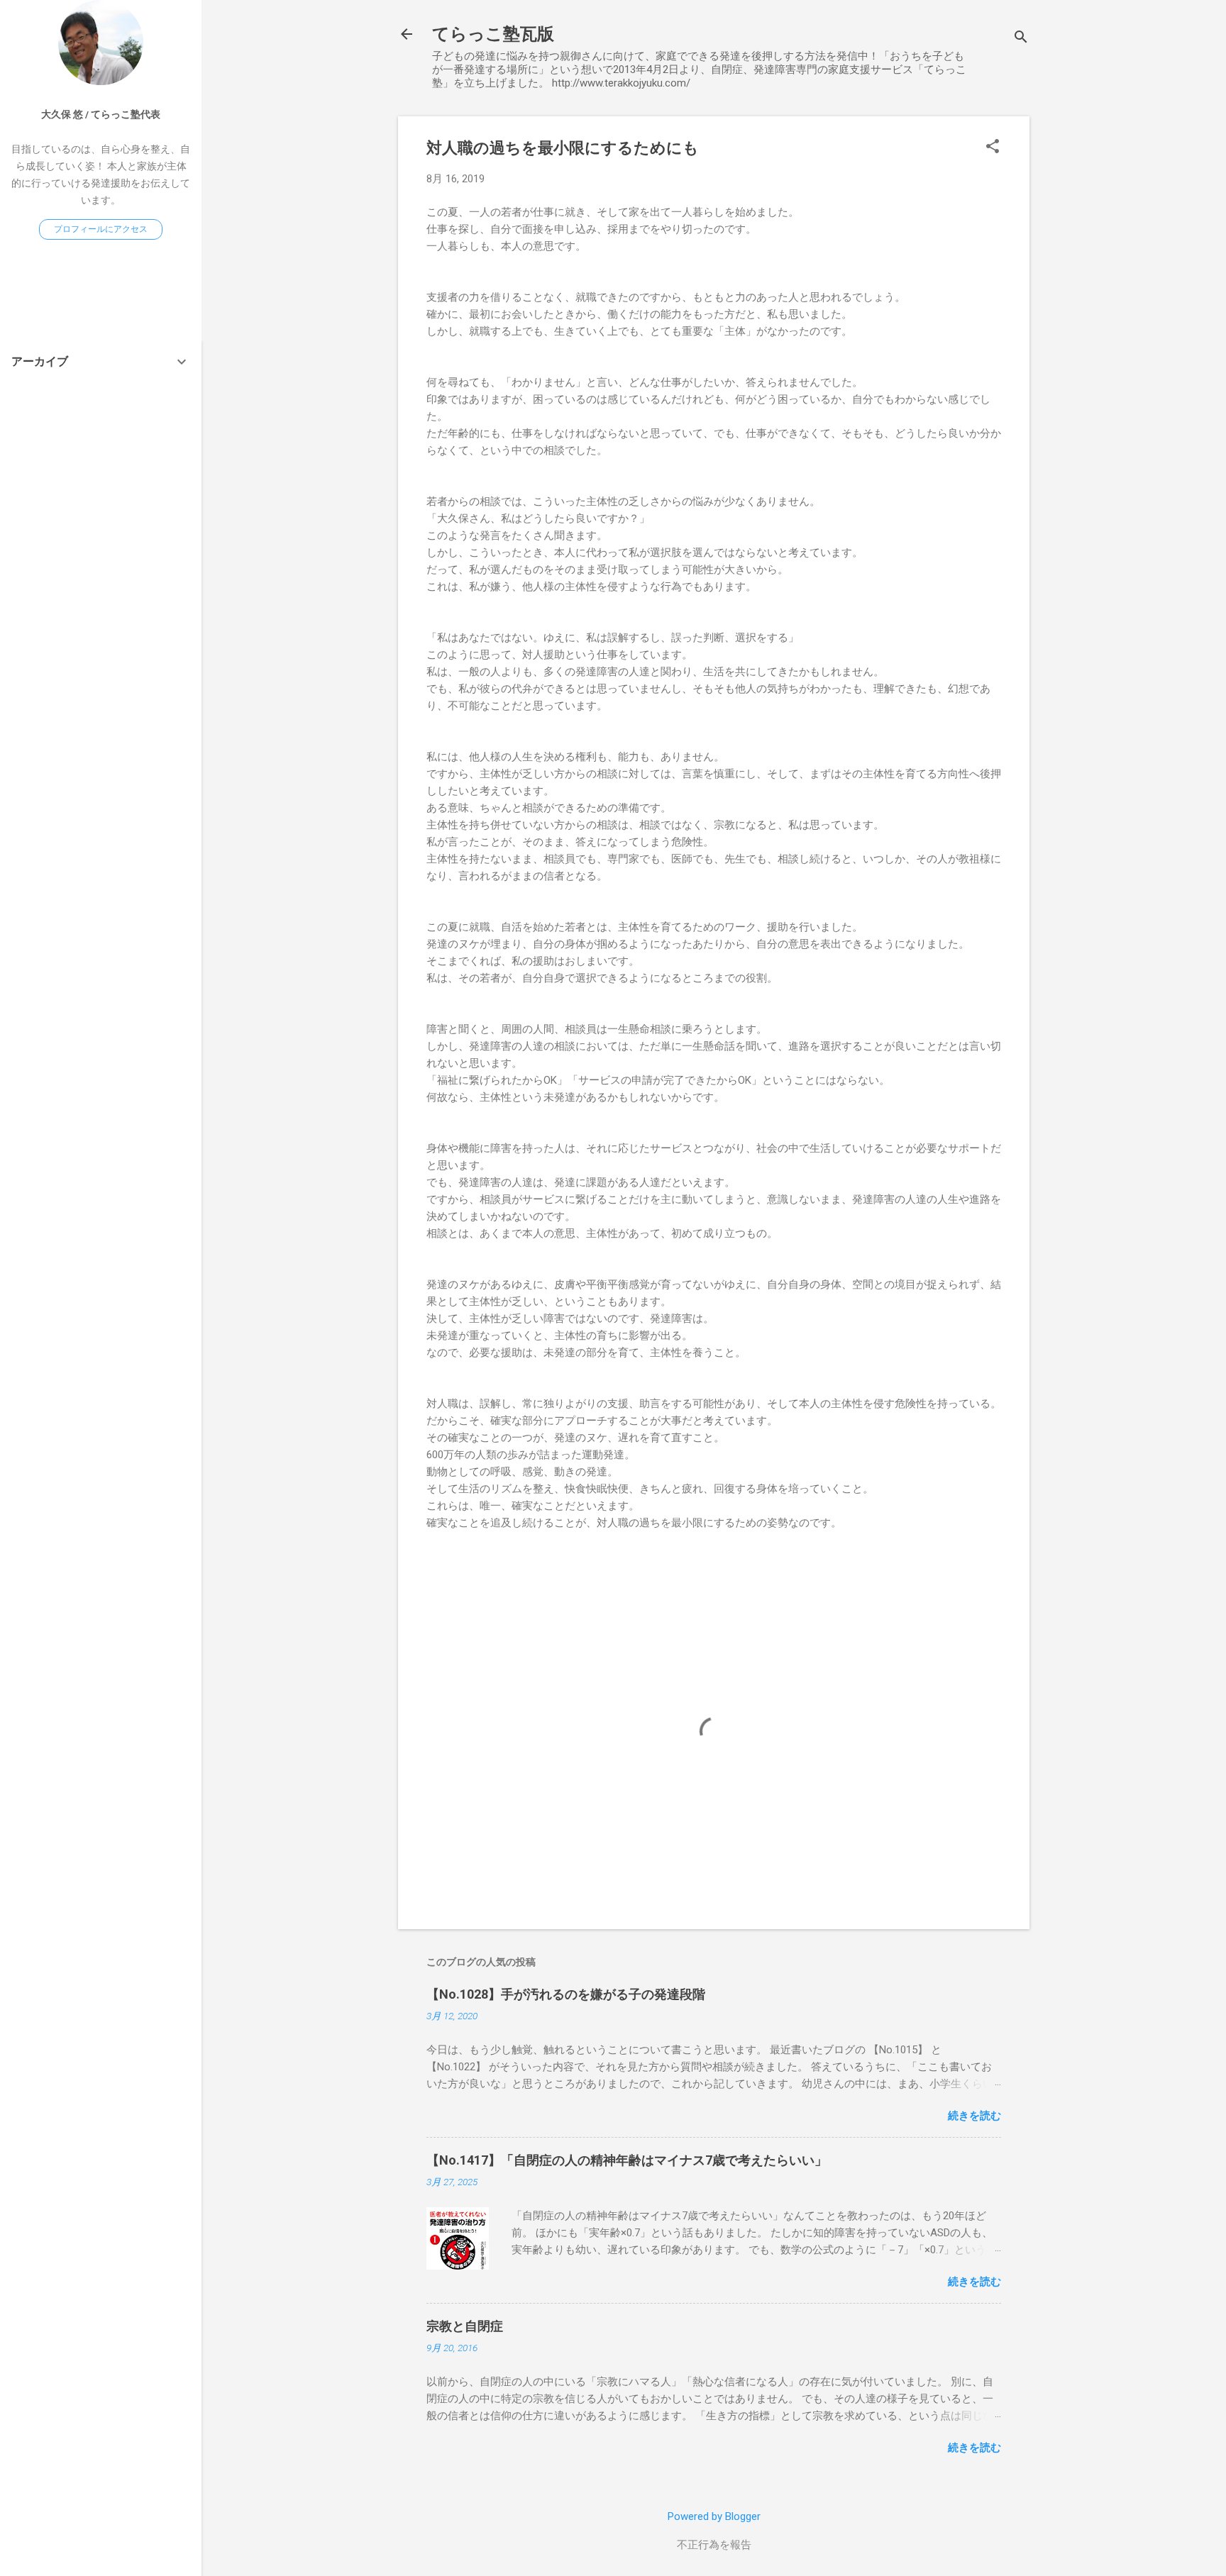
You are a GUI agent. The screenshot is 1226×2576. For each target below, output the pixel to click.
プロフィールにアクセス (101, 229)
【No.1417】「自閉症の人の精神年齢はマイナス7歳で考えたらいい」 (627, 2160)
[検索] (1021, 39)
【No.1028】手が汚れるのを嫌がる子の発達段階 (566, 1994)
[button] (993, 148)
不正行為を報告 (714, 2545)
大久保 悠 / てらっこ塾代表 (101, 114)
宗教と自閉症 (465, 2326)
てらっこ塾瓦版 (493, 34)
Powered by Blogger (714, 2516)
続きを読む (974, 2116)
